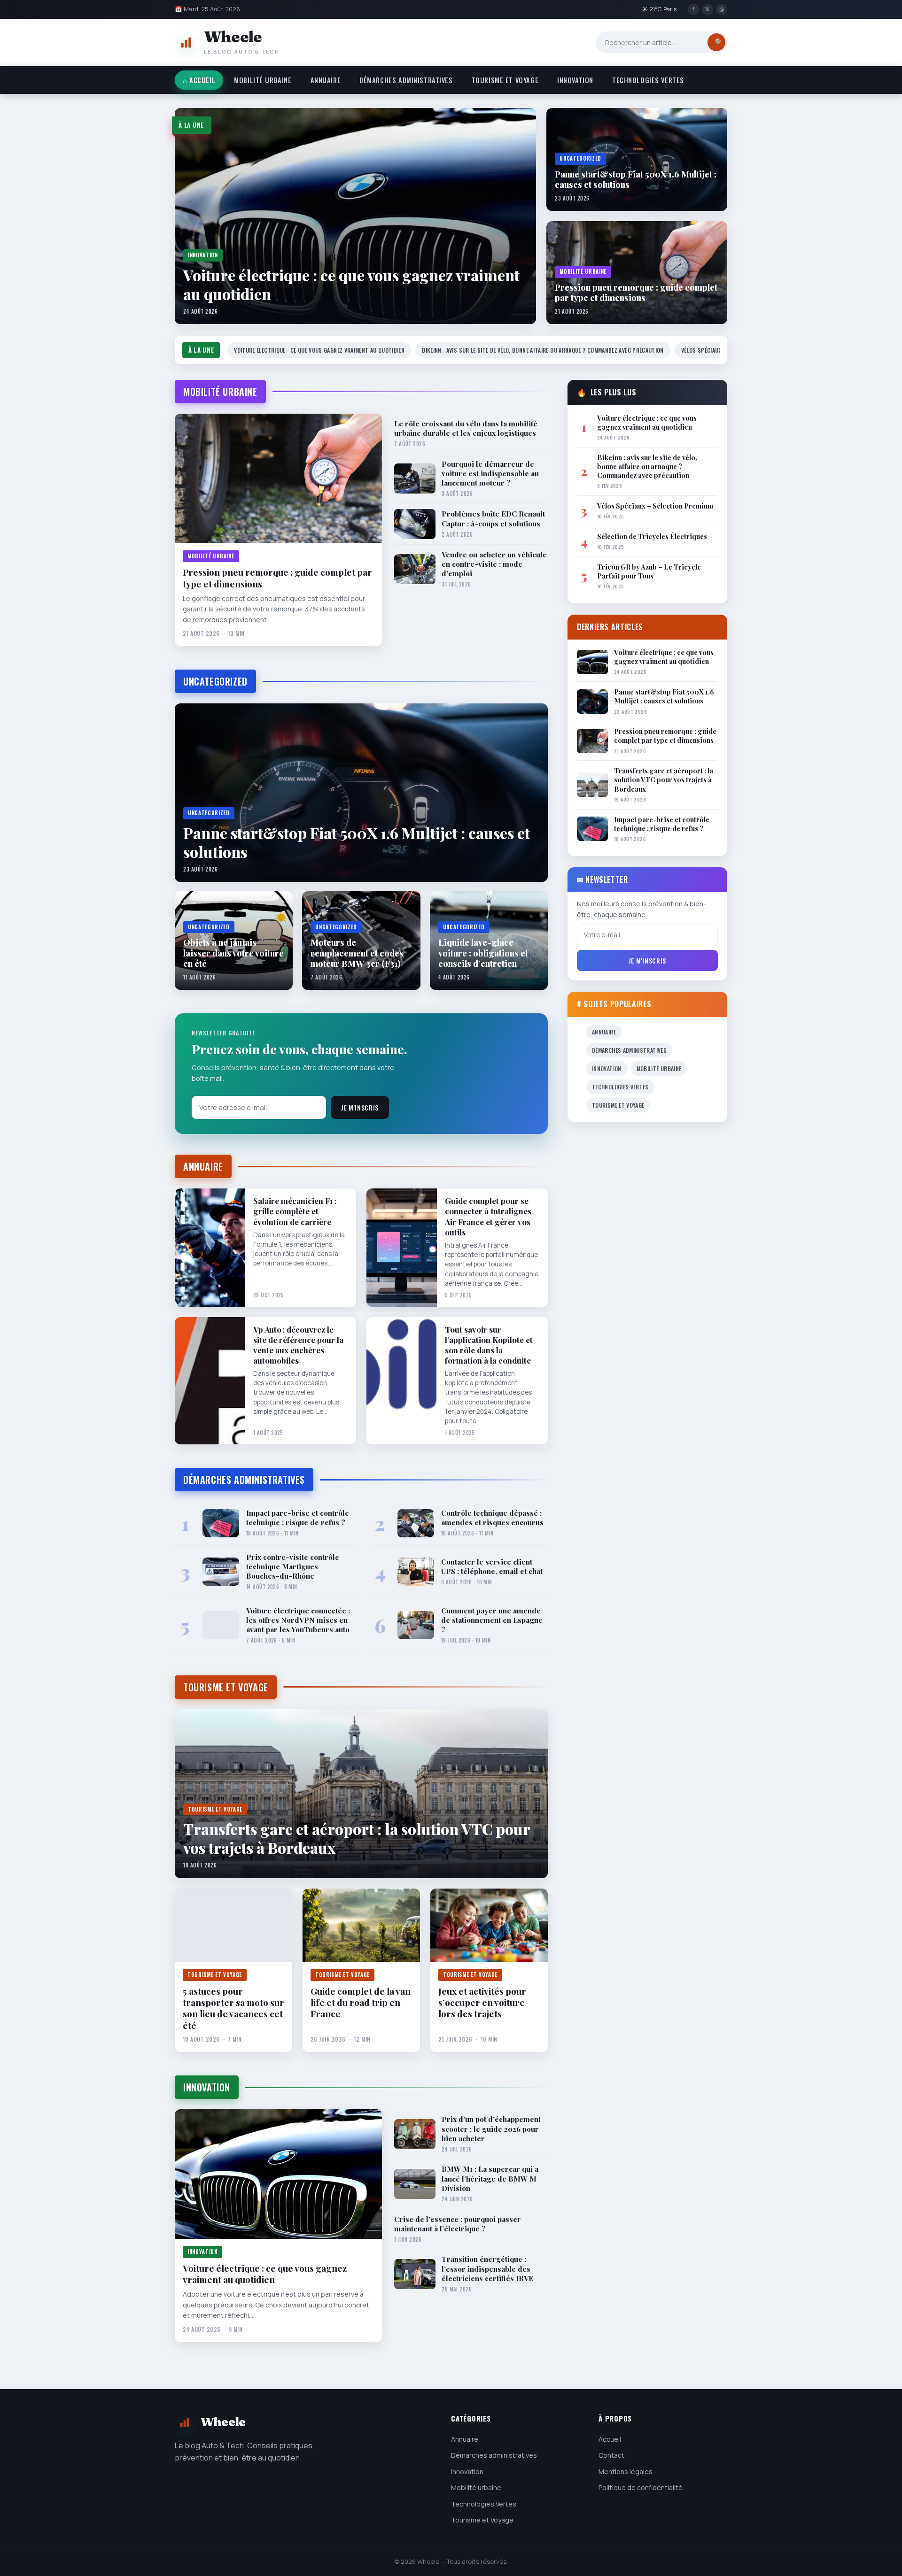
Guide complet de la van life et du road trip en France (361, 2002)
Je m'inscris (360, 1108)
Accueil (610, 2439)
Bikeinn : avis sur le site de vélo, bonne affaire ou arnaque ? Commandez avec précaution (543, 350)
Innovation (575, 80)
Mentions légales (626, 2472)
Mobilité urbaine (263, 80)
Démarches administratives (406, 80)
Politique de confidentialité (641, 2487)
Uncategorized (215, 681)
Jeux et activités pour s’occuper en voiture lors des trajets (482, 2002)
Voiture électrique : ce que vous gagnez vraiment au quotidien (319, 350)
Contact (611, 2455)
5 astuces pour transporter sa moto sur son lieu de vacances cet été (233, 2008)
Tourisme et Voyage (505, 80)
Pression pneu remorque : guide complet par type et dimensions (277, 578)
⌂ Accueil (199, 80)
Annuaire (326, 80)
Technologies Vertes (648, 80)
